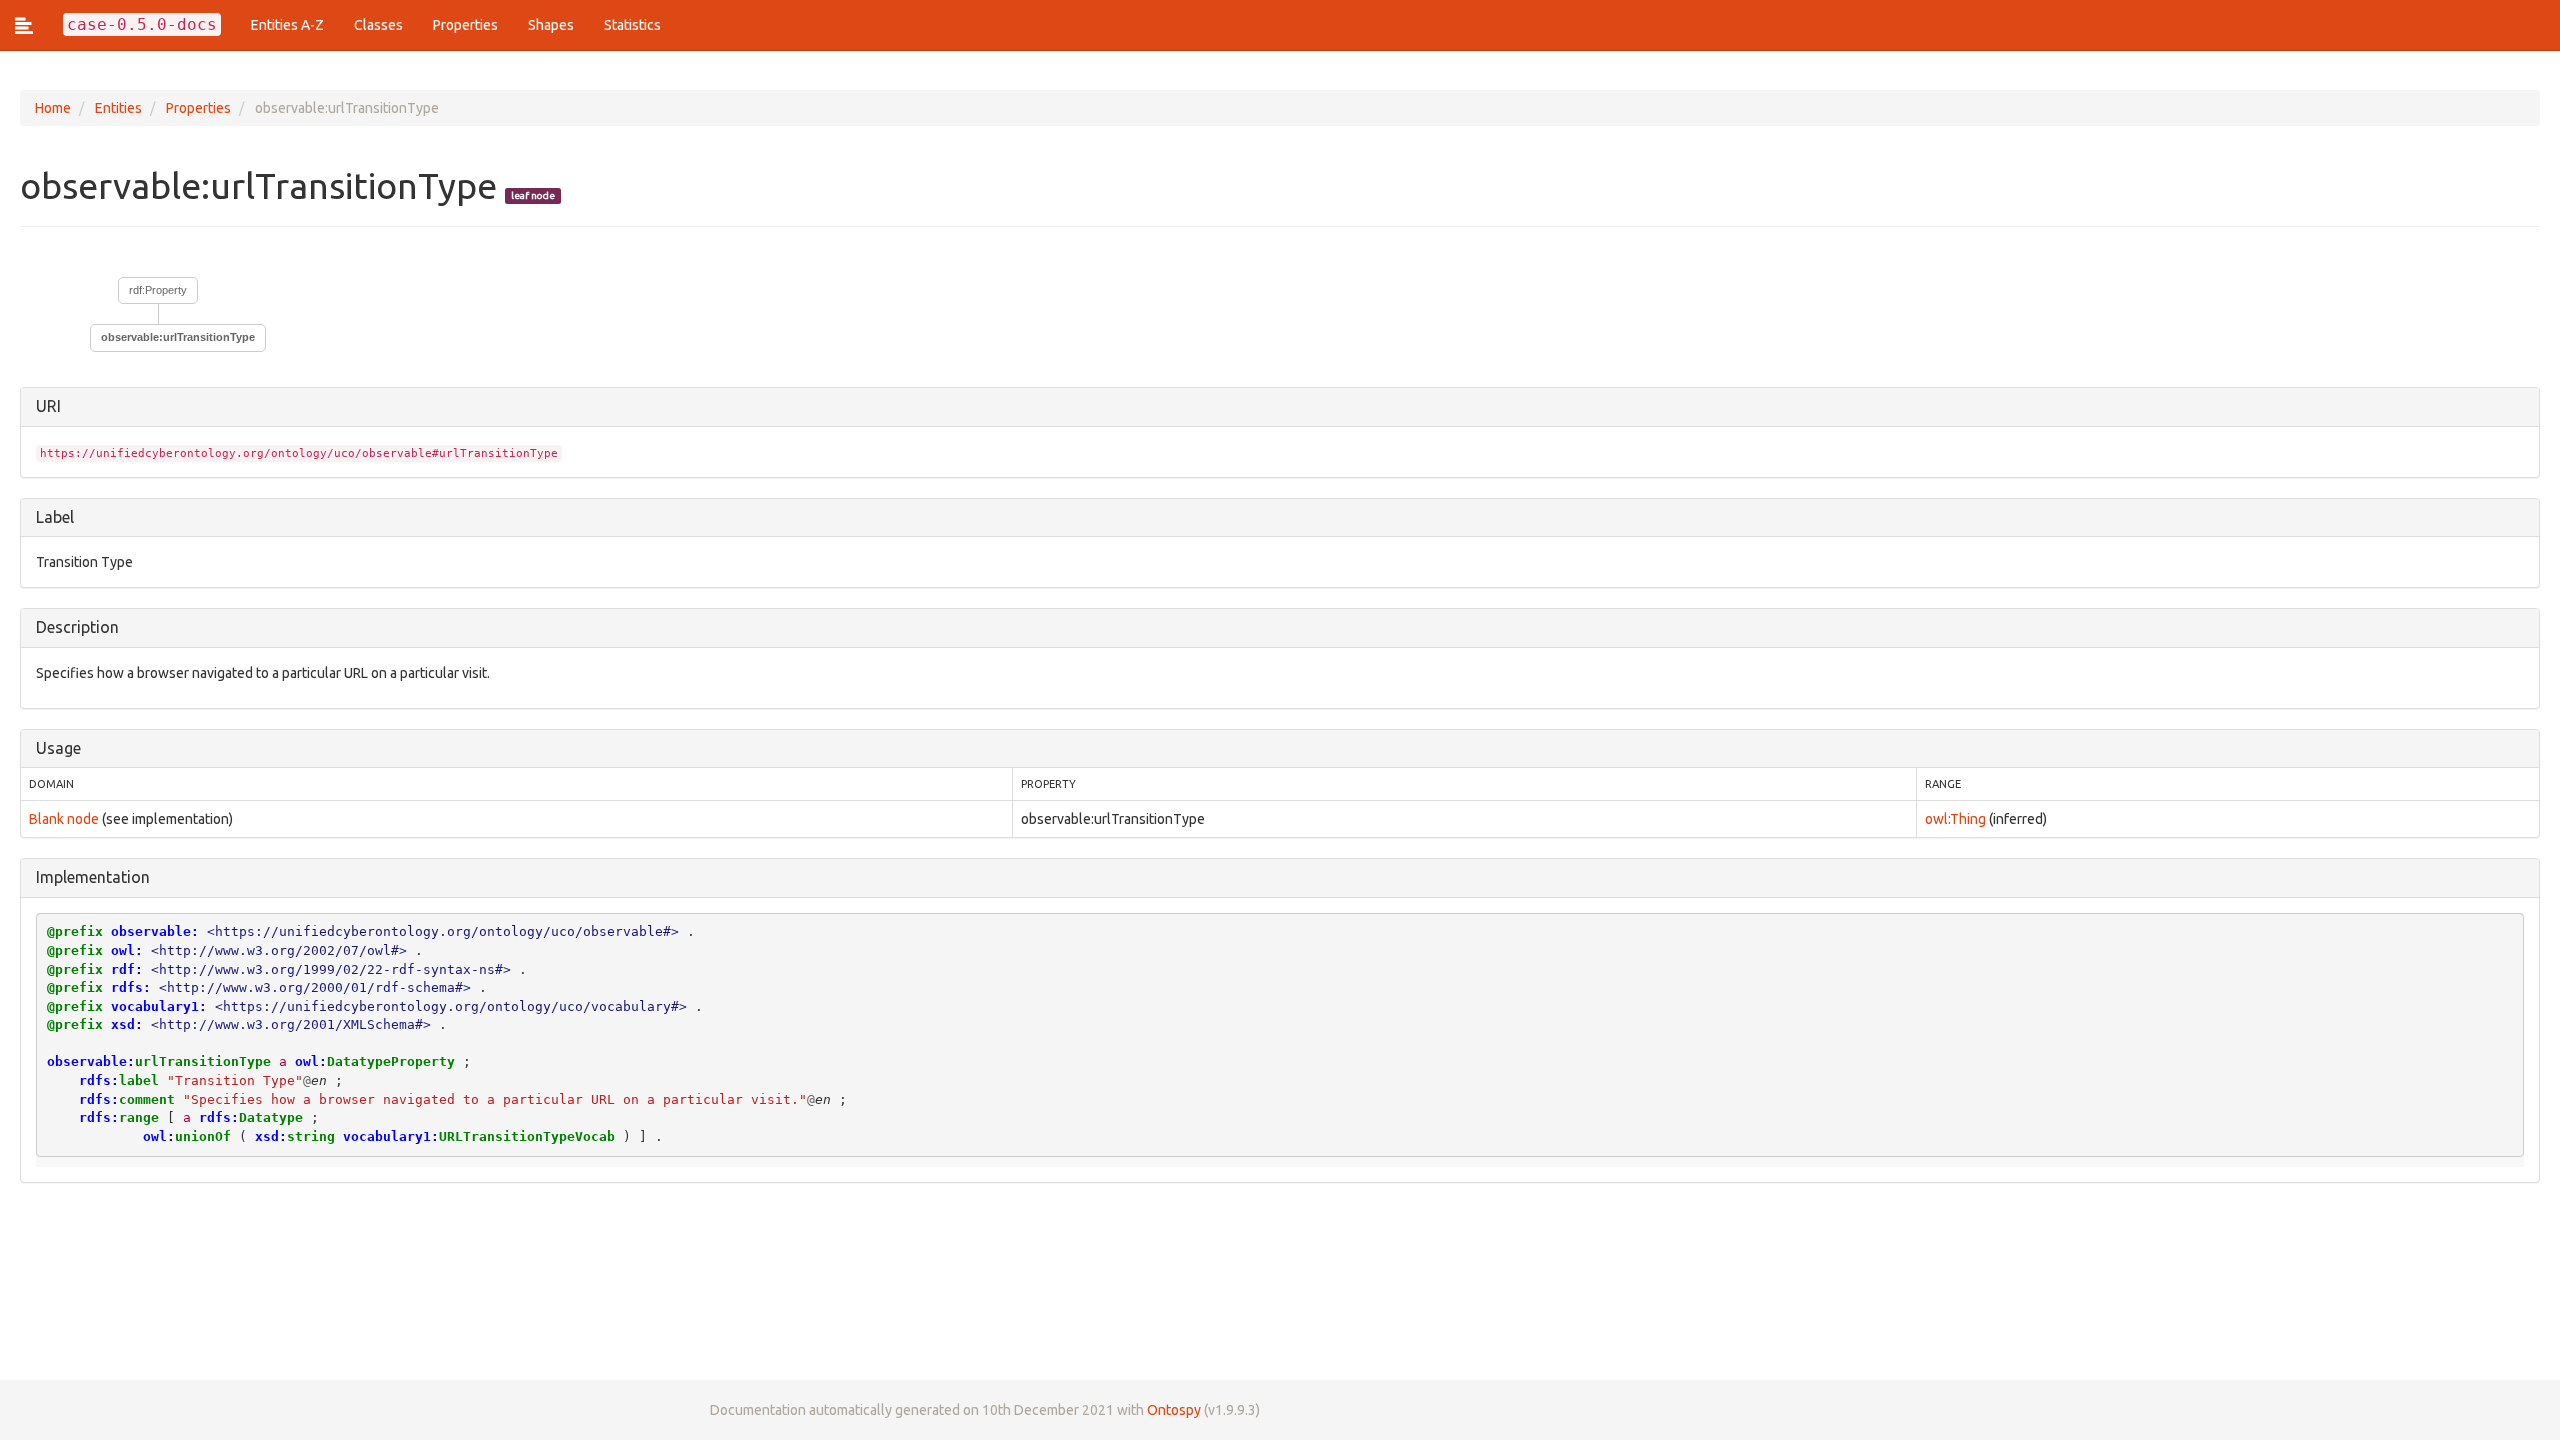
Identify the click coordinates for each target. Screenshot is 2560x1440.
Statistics (632, 25)
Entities (118, 108)
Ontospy (1174, 1410)
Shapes (551, 25)
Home (53, 108)
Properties (465, 25)
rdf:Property (158, 290)
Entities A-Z (287, 25)
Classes (378, 25)
